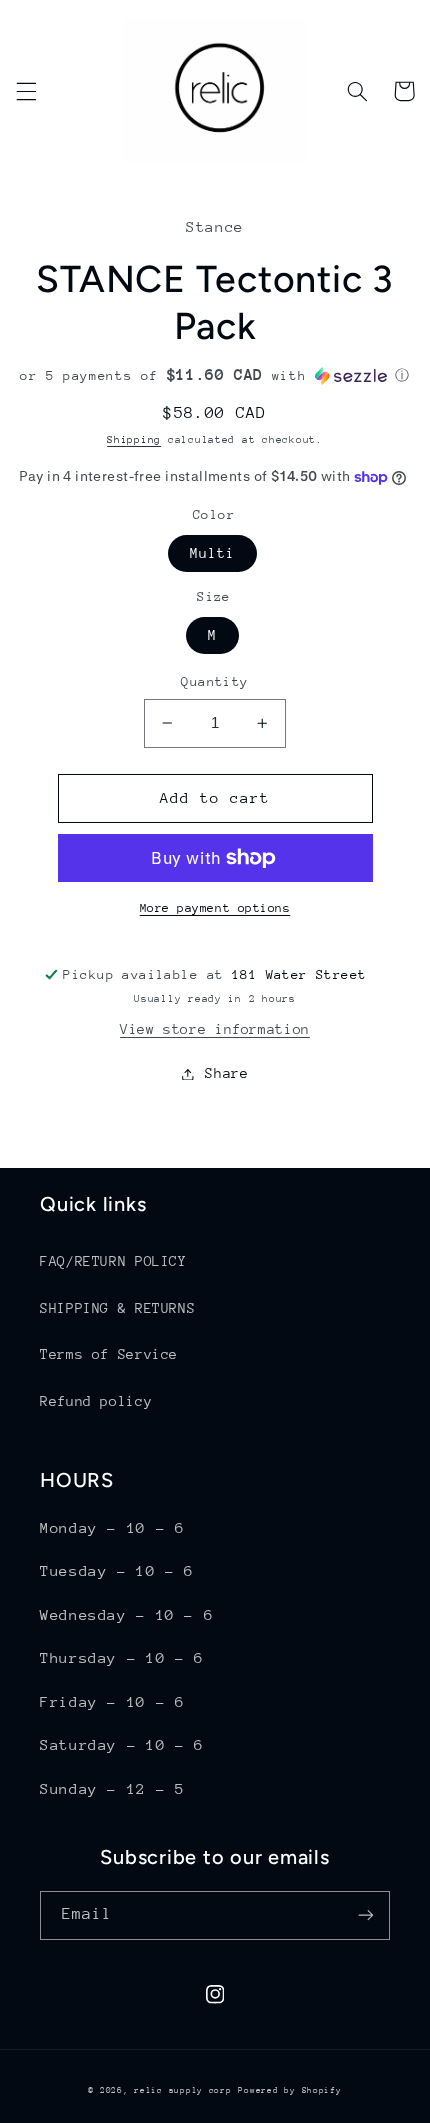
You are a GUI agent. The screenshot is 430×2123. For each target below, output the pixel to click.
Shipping (134, 440)
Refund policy (96, 1401)
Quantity (214, 681)
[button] (26, 91)
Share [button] (226, 1073)
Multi (212, 553)
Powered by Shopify (289, 2090)
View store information (215, 1029)
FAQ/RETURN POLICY (113, 1261)
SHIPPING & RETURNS (117, 1308)
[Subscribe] (366, 1915)
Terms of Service (109, 1354)
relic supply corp (183, 2090)
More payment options (215, 908)
